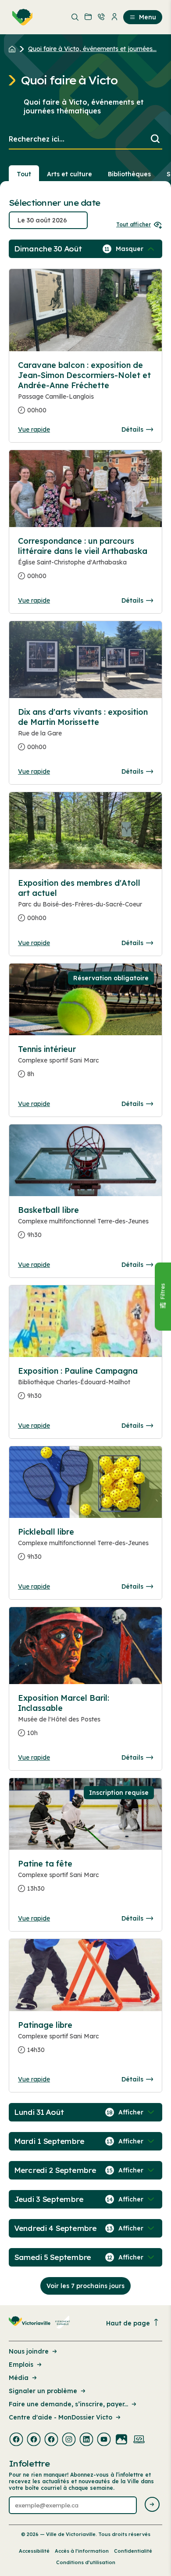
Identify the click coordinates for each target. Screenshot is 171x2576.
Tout (24, 174)
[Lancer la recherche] (155, 140)
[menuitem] (21, 17)
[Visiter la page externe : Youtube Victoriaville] (104, 2440)
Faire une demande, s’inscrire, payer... (68, 2404)
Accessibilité (34, 2551)
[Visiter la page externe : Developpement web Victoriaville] (139, 2440)
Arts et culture (69, 174)
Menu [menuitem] (148, 17)
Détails (132, 429)
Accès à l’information (82, 2551)
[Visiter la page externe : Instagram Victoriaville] (69, 2440)
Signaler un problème (43, 2391)
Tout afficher (134, 224)
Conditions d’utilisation (86, 2562)
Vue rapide (34, 429)
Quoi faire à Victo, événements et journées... (92, 49)
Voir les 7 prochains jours (85, 2286)
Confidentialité (133, 2551)
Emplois (21, 2365)
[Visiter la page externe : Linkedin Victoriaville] (86, 2440)
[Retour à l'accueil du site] (14, 49)
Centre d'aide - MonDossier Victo (61, 2417)
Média (19, 2378)
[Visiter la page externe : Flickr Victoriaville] (121, 2440)
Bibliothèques (129, 174)
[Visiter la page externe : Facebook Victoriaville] (16, 2440)
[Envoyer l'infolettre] (152, 2505)
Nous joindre (29, 2351)
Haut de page (128, 2323)
